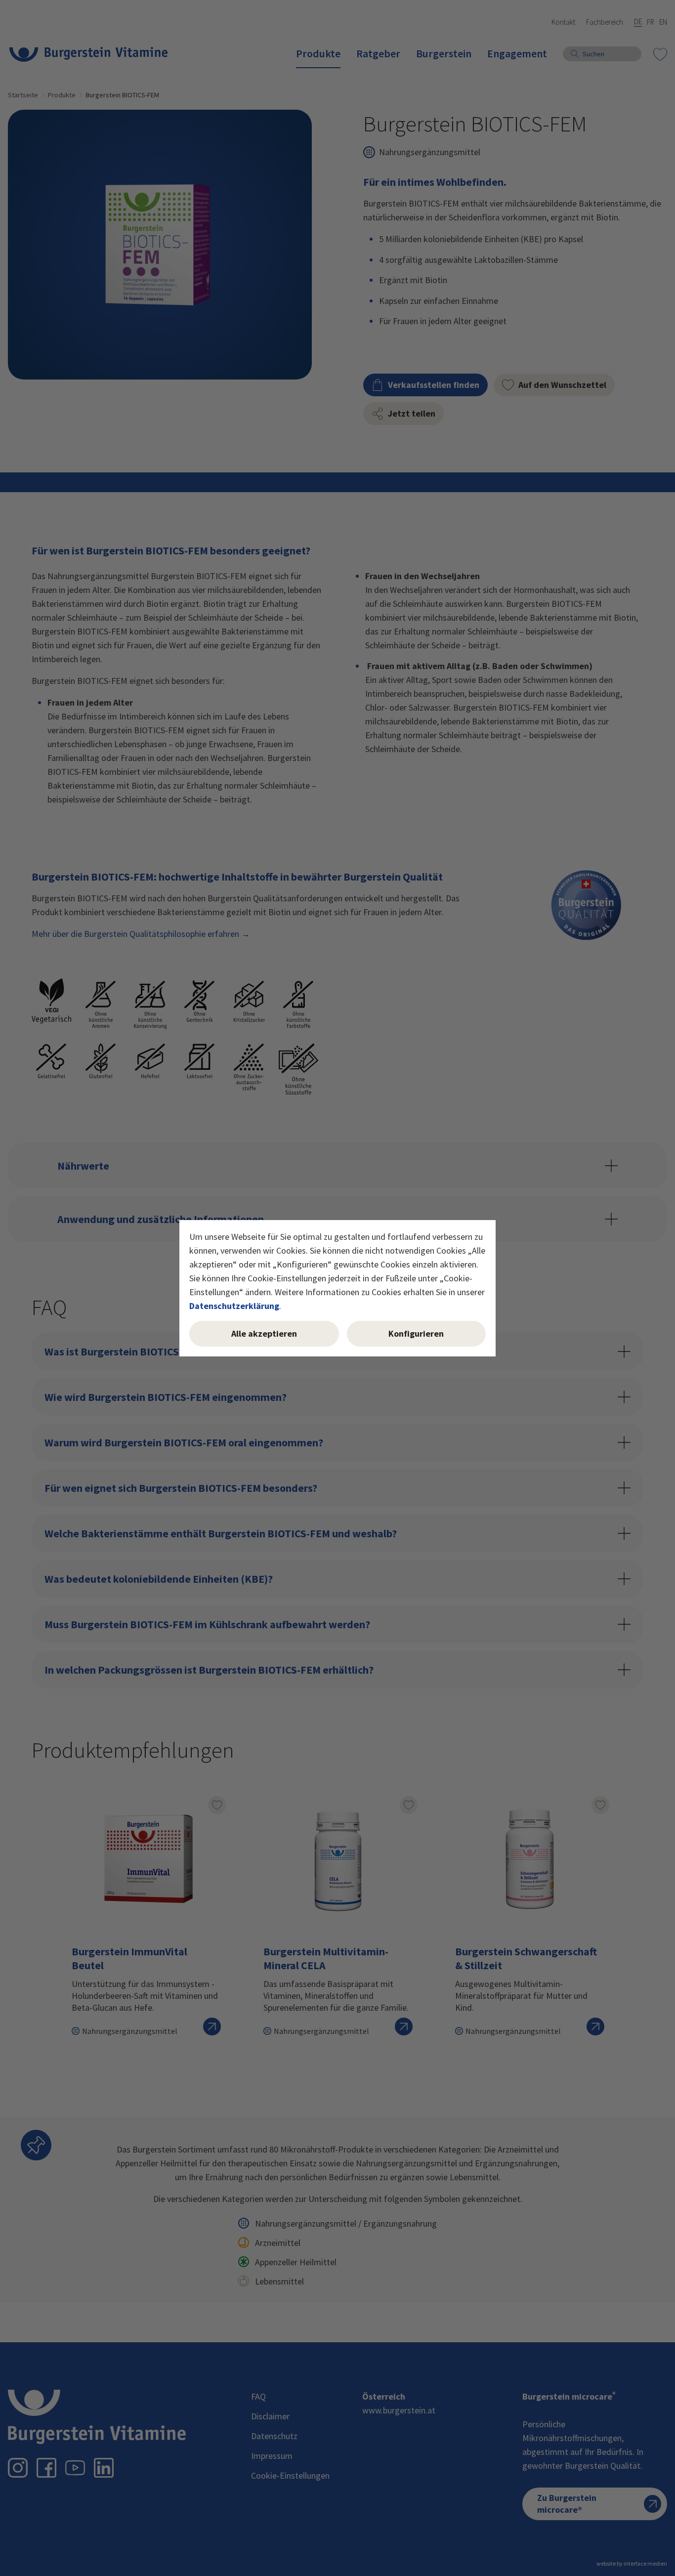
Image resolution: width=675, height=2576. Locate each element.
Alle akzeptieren (264, 1333)
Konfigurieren (416, 1333)
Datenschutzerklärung (234, 1306)
